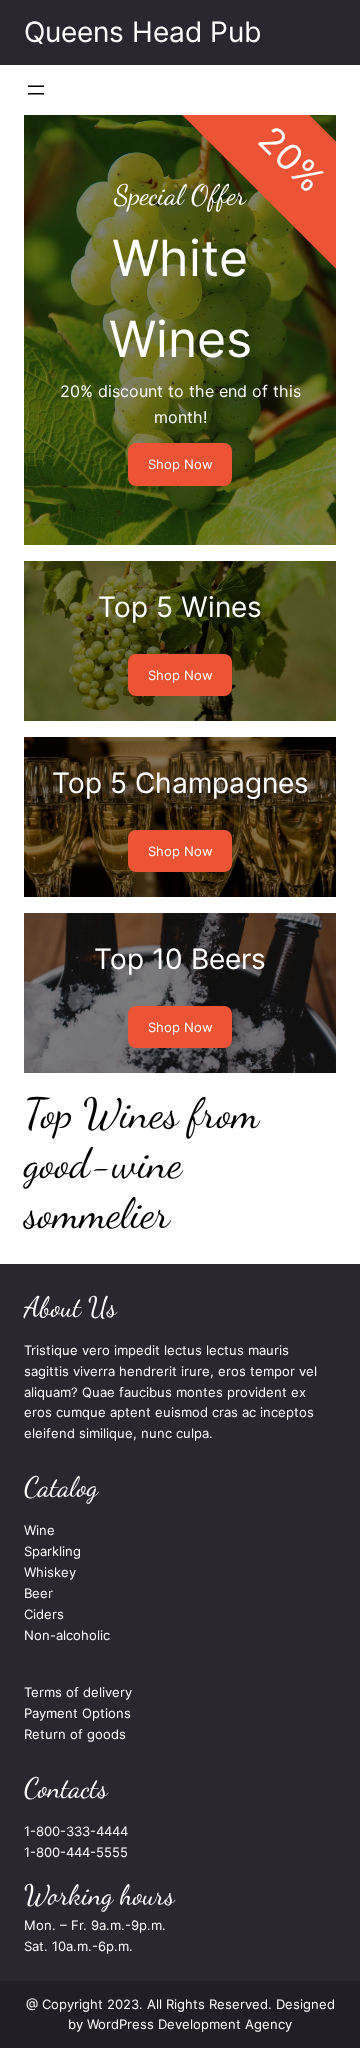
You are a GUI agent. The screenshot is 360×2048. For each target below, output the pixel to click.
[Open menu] (36, 90)
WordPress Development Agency (189, 2024)
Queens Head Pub (142, 32)
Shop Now (180, 464)
